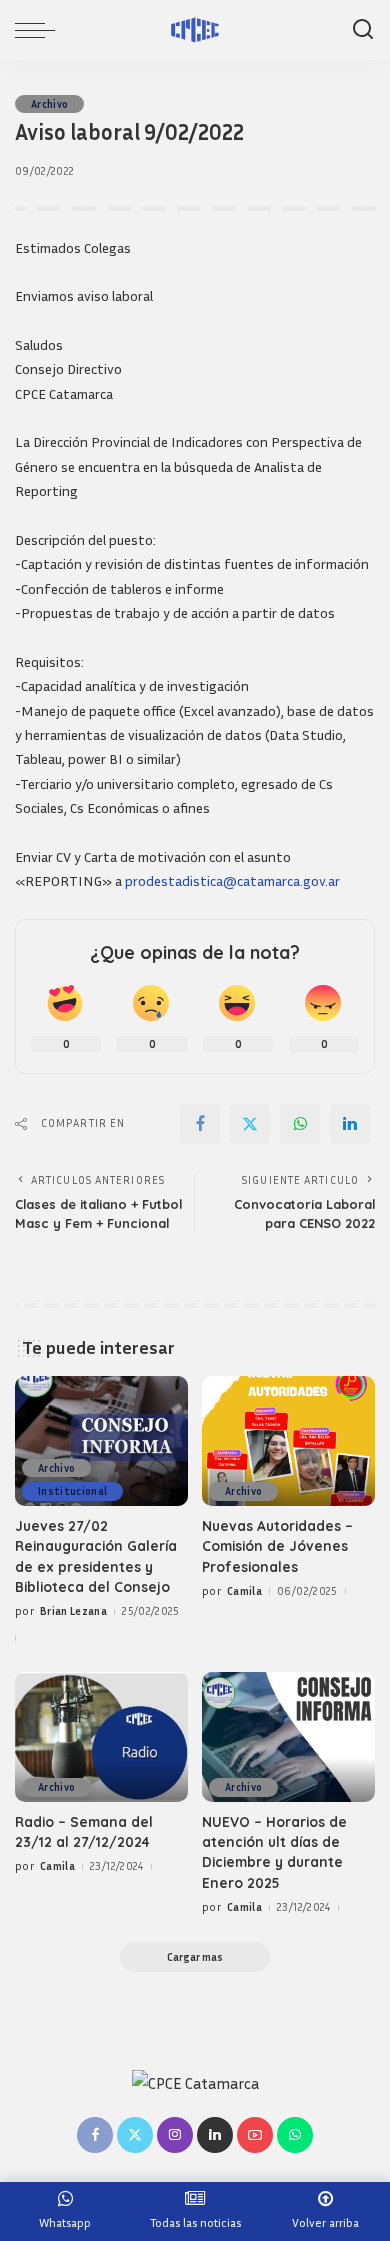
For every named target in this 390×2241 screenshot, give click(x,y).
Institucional (72, 1491)
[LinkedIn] (215, 2135)
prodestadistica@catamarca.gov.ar (232, 880)
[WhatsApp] (300, 1124)
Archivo (49, 104)
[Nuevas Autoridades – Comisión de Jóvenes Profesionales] (288, 1441)
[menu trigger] (40, 30)
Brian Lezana (73, 1610)
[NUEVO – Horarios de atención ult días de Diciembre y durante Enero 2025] (288, 1737)
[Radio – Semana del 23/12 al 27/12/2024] (101, 1737)
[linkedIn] (350, 1124)
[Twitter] (250, 1124)
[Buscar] (363, 30)
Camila (244, 1590)
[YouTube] (255, 2135)
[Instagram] (175, 2135)
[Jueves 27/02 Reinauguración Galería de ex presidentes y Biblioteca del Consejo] (101, 1441)
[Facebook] (200, 1124)
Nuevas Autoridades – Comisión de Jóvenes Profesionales (277, 1546)
